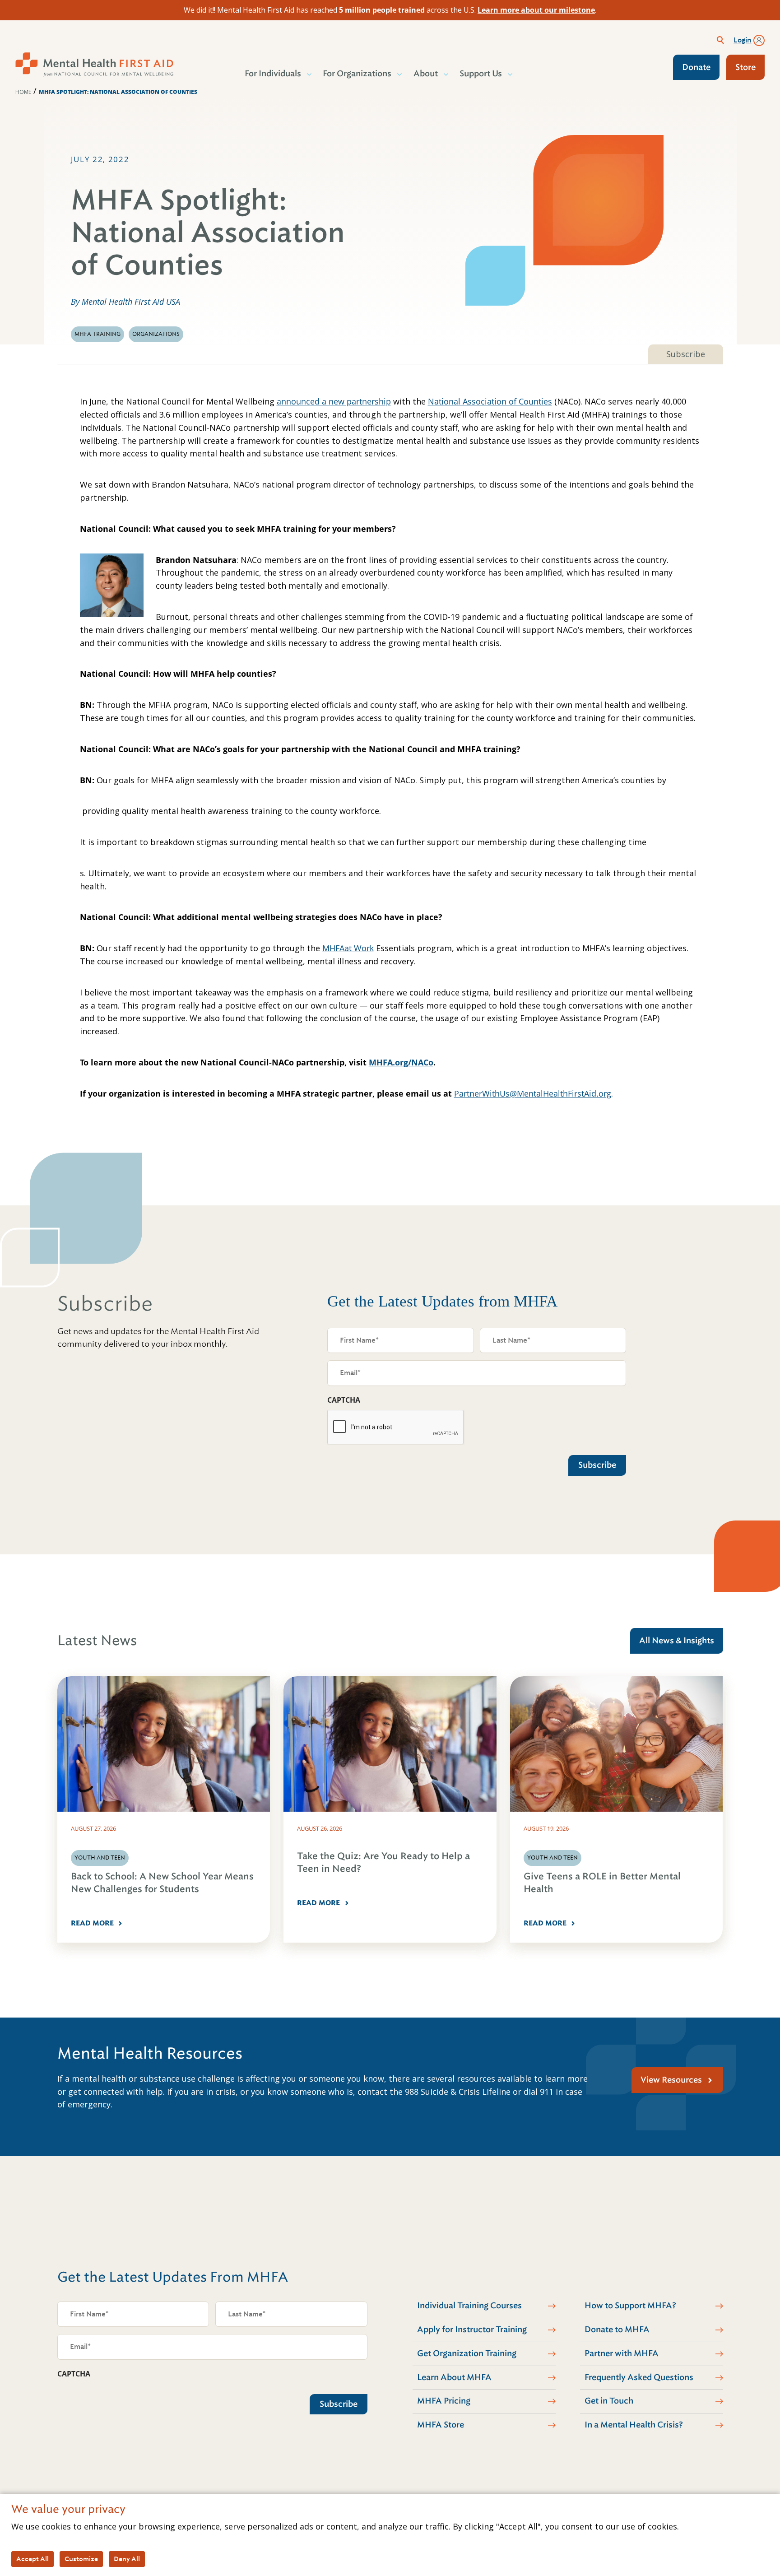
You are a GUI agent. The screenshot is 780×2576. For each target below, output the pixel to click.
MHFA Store (441, 2425)
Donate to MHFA (617, 2330)
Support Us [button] (481, 74)
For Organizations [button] (357, 74)
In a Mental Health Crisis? (634, 2425)
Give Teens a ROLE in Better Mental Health (602, 1883)
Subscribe (686, 354)
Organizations (156, 334)
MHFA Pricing (444, 2401)
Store (745, 67)
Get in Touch (609, 2401)
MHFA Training (97, 334)
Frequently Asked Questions (639, 2377)
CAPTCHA (344, 1400)
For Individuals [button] (273, 74)
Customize (81, 2559)
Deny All (127, 2559)
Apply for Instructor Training (472, 2330)
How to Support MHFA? (630, 2306)
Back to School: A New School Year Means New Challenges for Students (162, 1883)
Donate (696, 67)
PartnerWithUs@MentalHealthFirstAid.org (533, 1093)
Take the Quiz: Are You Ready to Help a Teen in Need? (383, 1862)
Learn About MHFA (454, 2377)
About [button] (426, 74)
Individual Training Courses (469, 2306)
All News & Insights (677, 1641)
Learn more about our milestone (536, 10)
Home (23, 92)
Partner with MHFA (622, 2353)
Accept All (32, 2559)
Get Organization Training (467, 2353)
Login (743, 40)
